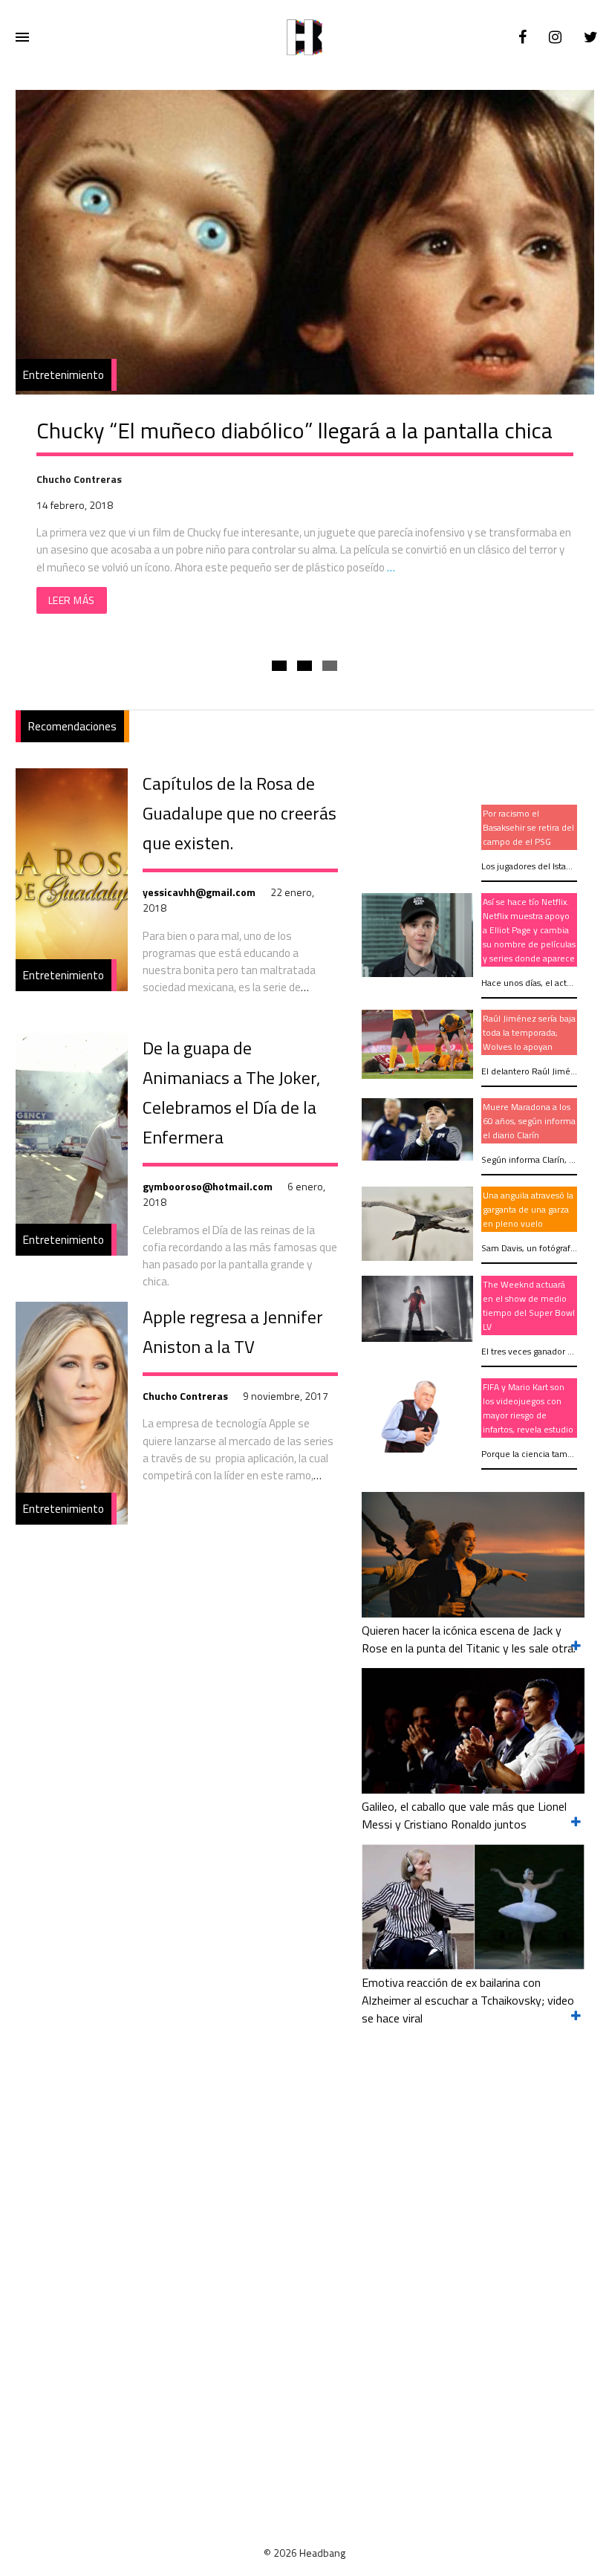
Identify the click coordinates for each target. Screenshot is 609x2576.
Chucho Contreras (185, 1396)
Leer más (72, 600)
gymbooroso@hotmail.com (208, 1186)
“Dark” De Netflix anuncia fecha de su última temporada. (301, 430)
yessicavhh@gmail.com (199, 892)
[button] (279, 666)
